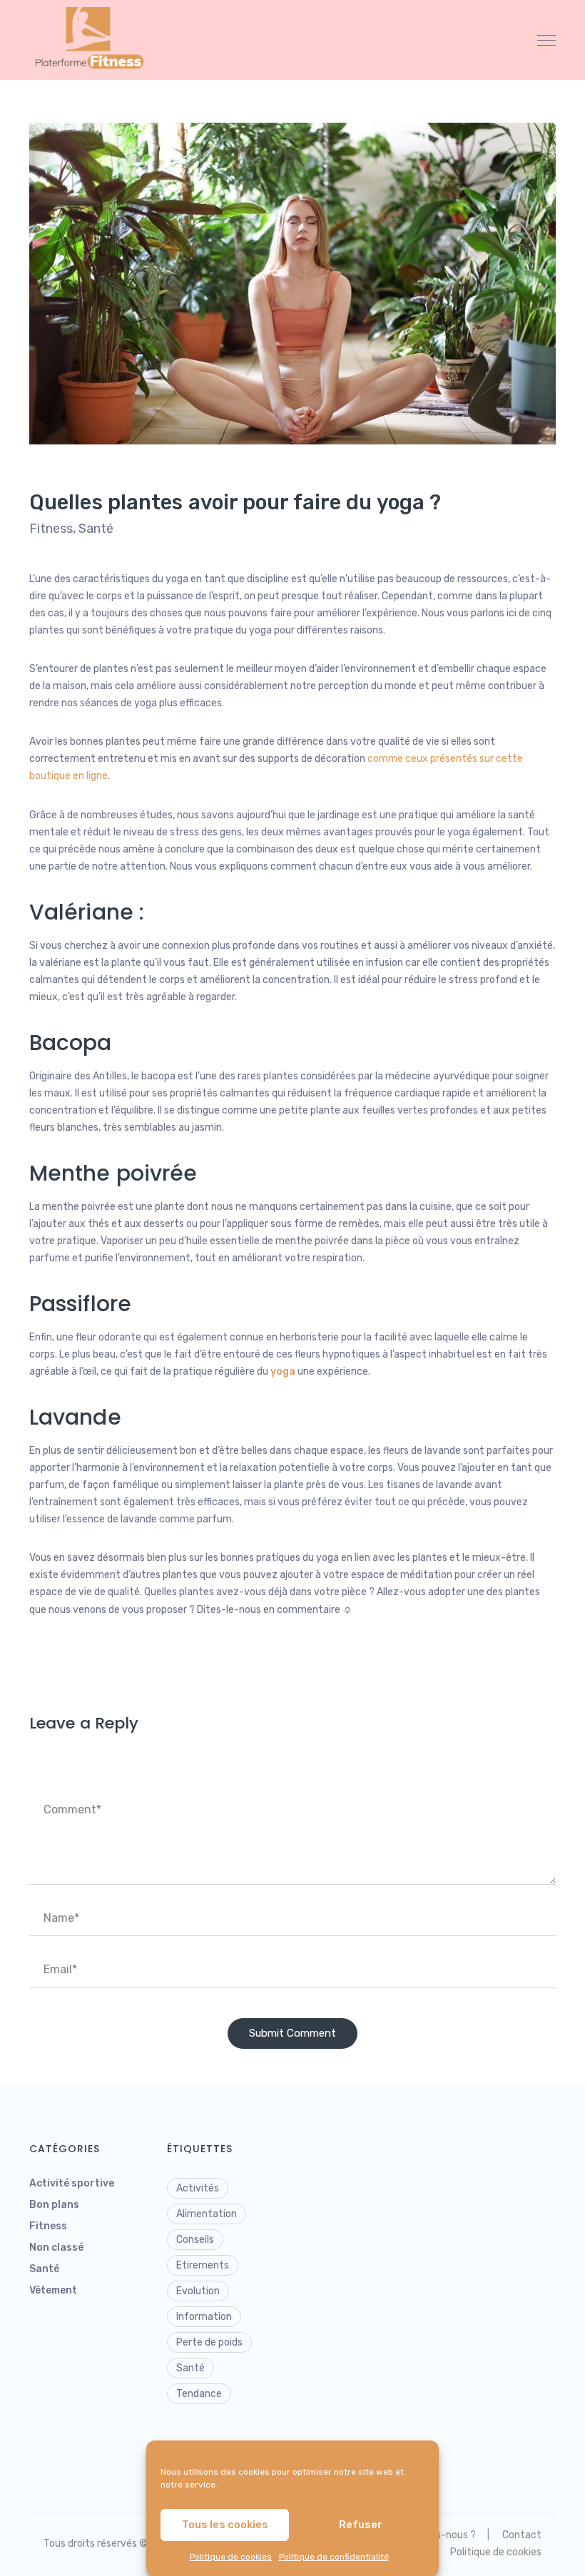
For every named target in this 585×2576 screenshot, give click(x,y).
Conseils (195, 2240)
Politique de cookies (231, 2557)
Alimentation (207, 2214)
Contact (522, 2535)
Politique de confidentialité (334, 2557)
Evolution (198, 2291)
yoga (283, 1371)
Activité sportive (72, 2183)
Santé (96, 529)
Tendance (199, 2394)
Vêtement (53, 2290)
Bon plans (54, 2205)
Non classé (56, 2247)
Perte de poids (209, 2342)
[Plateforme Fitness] (93, 40)
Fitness (51, 529)
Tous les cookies (225, 2525)
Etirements (203, 2265)
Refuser (361, 2525)
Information (204, 2317)
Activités (198, 2188)
